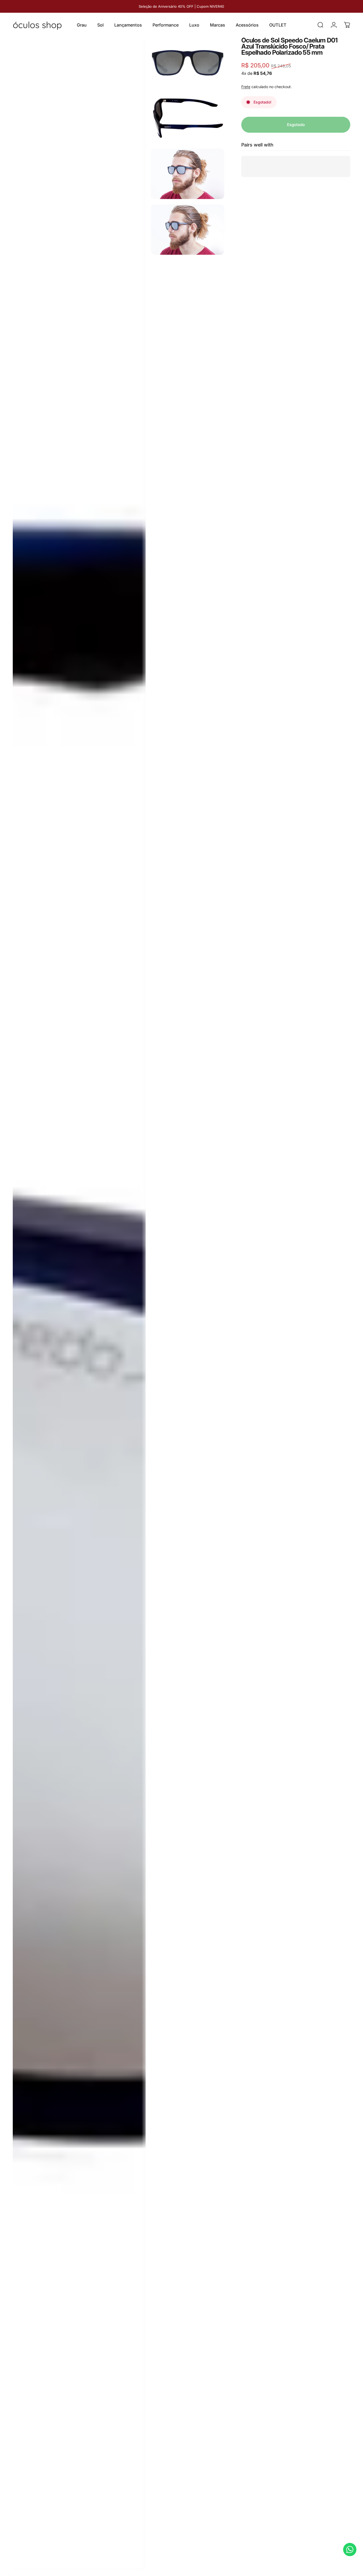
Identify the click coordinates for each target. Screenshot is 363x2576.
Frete (246, 86)
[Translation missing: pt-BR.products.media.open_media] (79, 1304)
